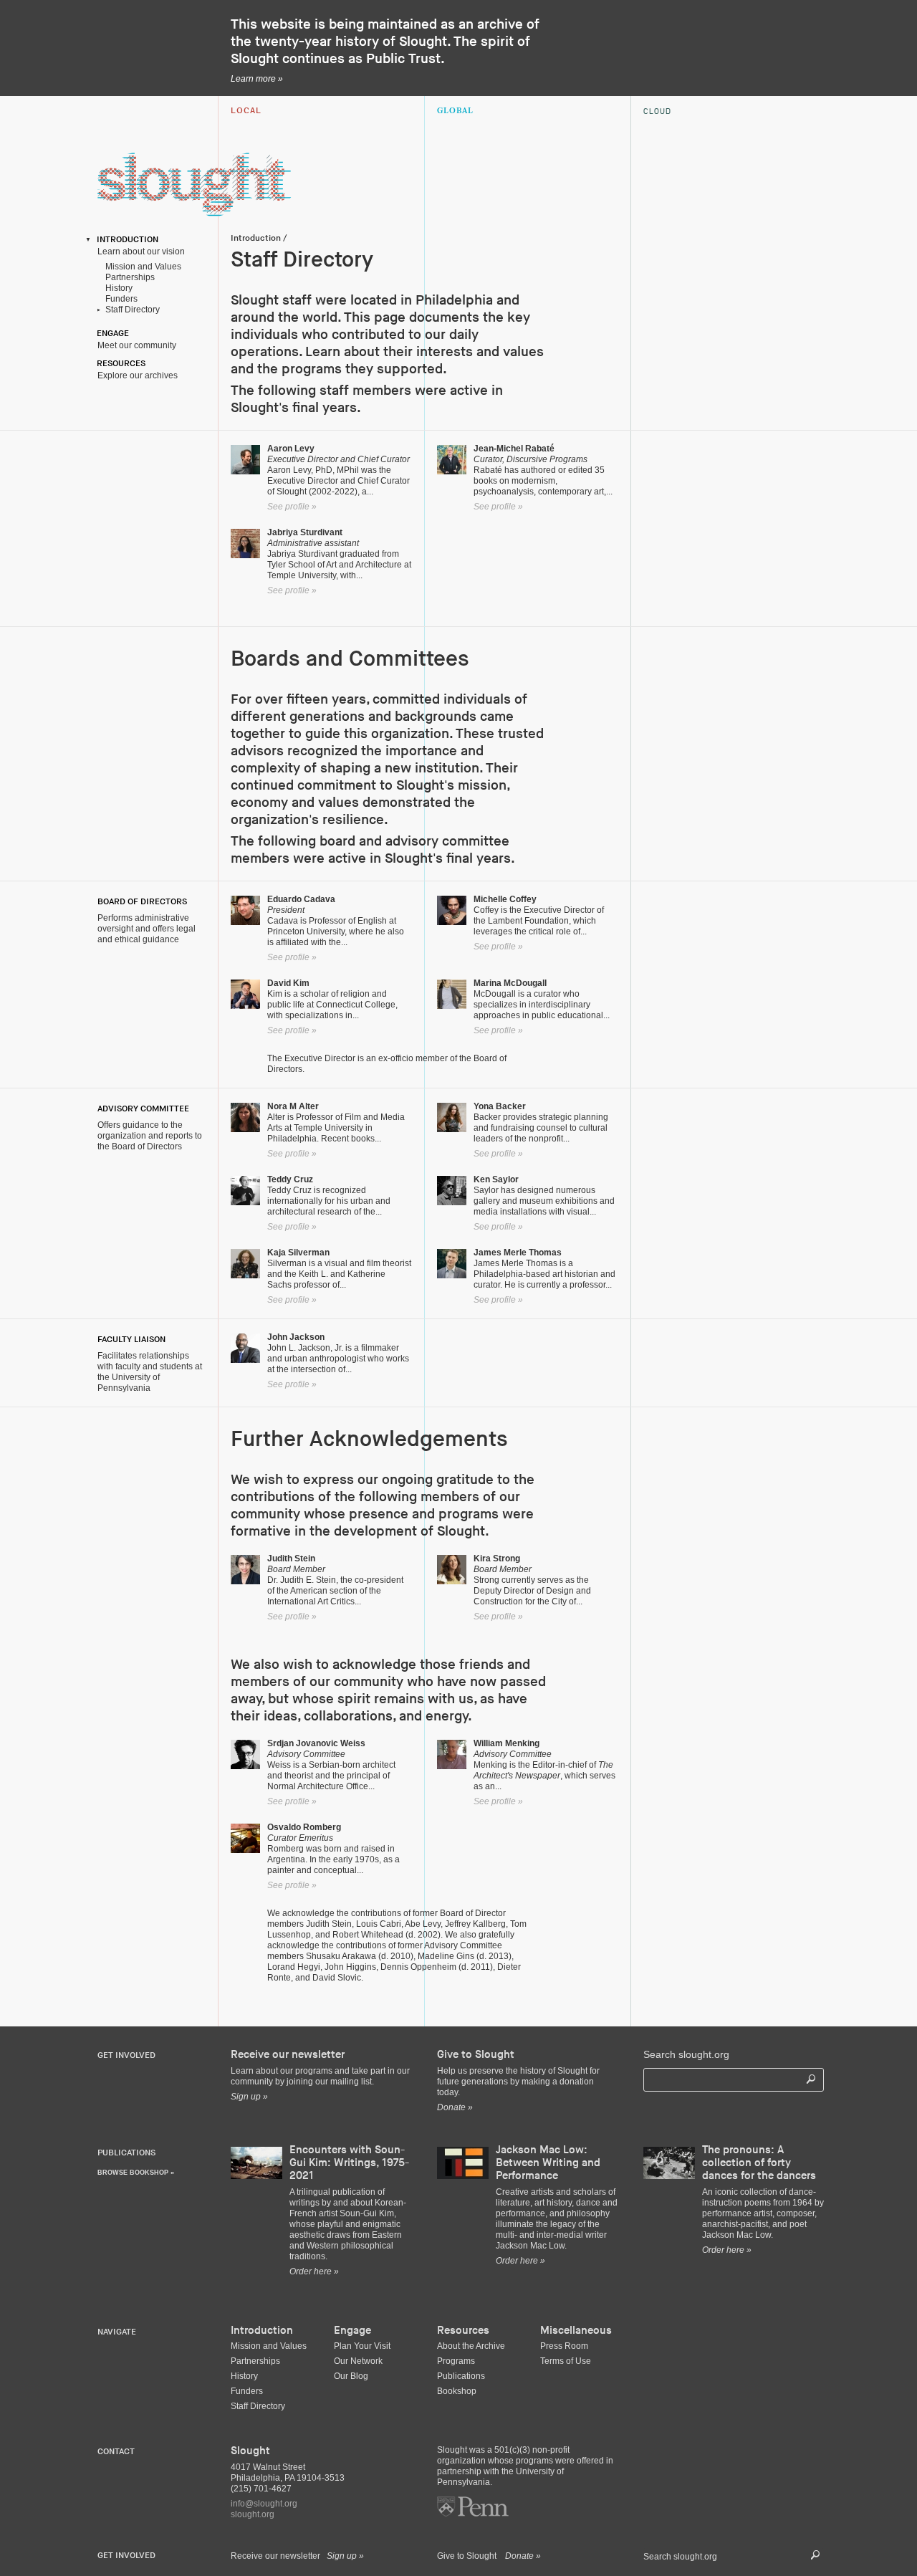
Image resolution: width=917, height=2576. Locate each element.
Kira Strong (497, 1558)
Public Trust (403, 59)
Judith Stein (291, 1558)
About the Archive (471, 2346)
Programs (456, 2361)
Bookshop (457, 2391)
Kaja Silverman (298, 1253)
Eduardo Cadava (301, 899)
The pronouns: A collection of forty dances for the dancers (759, 2163)
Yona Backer (500, 1106)
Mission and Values (141, 267)
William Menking (506, 1743)
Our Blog (351, 2376)
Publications (461, 2376)
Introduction (125, 240)
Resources (119, 364)
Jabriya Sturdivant (305, 532)
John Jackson (296, 1337)
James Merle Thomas (518, 1253)
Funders (119, 299)
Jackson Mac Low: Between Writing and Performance (548, 2163)
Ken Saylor (496, 1179)
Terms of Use (566, 2361)
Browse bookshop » (136, 2173)
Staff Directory (130, 310)
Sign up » (345, 2556)
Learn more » (257, 79)
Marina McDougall (510, 983)
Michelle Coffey (505, 899)
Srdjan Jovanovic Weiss (316, 1743)
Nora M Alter (293, 1106)
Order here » (314, 2271)
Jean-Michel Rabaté (514, 449)
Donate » (523, 2556)
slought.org (253, 2514)
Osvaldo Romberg (304, 1827)
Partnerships (128, 277)
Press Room (564, 2346)
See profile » (292, 507)
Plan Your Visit (362, 2346)
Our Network (358, 2361)
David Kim (288, 983)
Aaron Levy (291, 449)
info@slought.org (264, 2504)
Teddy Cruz (290, 1179)
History (117, 288)
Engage (111, 334)
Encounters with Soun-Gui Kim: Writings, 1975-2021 (349, 2163)
